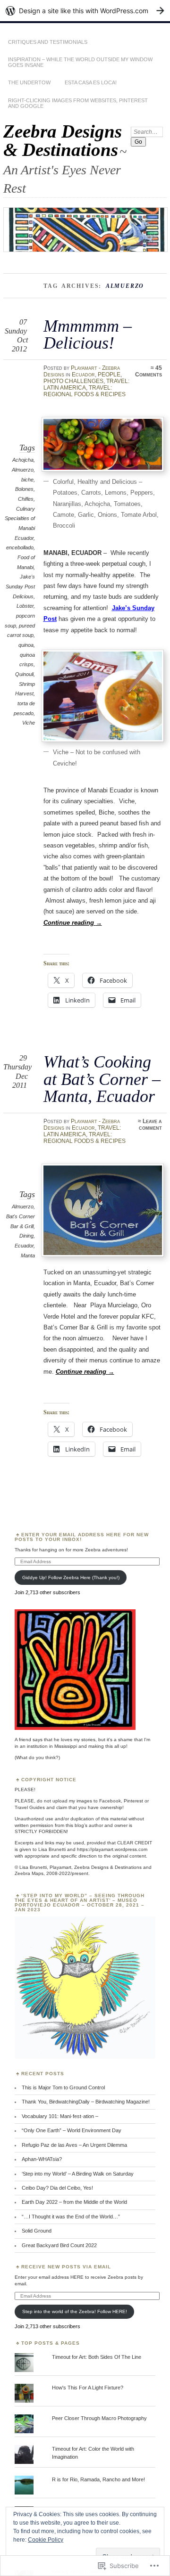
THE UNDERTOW (29, 82)
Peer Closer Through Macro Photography (99, 2418)
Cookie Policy (46, 2540)
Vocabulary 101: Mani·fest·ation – (60, 2116)
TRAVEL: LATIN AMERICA (82, 1131)
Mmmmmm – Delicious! (88, 334)
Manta (28, 1255)
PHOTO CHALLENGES (73, 381)
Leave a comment (150, 1125)
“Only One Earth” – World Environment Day (72, 2130)
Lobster (25, 606)
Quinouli (24, 674)
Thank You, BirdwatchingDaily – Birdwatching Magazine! (86, 2102)
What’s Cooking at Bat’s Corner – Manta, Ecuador (102, 1079)
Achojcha (23, 460)
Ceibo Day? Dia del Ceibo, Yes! (57, 2188)
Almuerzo (23, 470)
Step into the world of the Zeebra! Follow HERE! (75, 2311)
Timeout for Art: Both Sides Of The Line (97, 2357)
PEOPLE (109, 375)
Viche (29, 723)
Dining (26, 1236)
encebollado (20, 547)
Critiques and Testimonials (48, 42)
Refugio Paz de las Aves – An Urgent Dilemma (74, 2145)
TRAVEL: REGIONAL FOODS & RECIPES (85, 391)
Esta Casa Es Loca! (91, 82)
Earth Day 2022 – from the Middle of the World (74, 2202)
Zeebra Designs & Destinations (63, 140)
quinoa (26, 645)
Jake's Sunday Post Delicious (20, 586)
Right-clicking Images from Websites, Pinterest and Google (78, 103)
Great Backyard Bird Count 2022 (59, 2245)
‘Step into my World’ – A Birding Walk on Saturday (78, 2174)
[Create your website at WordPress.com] (85, 11)
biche (27, 480)
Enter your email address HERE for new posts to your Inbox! (81, 1537)
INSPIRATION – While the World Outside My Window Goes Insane (80, 62)
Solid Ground (37, 2231)
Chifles (26, 499)
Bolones (24, 489)
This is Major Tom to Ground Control (63, 2087)
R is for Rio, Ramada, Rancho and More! (98, 2479)
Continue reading (73, 923)
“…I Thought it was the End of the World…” (71, 2217)
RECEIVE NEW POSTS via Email (66, 2267)
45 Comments (149, 371)
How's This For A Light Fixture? (88, 2388)
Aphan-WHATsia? (42, 2159)
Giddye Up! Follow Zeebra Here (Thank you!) (71, 1577)
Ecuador (83, 375)
